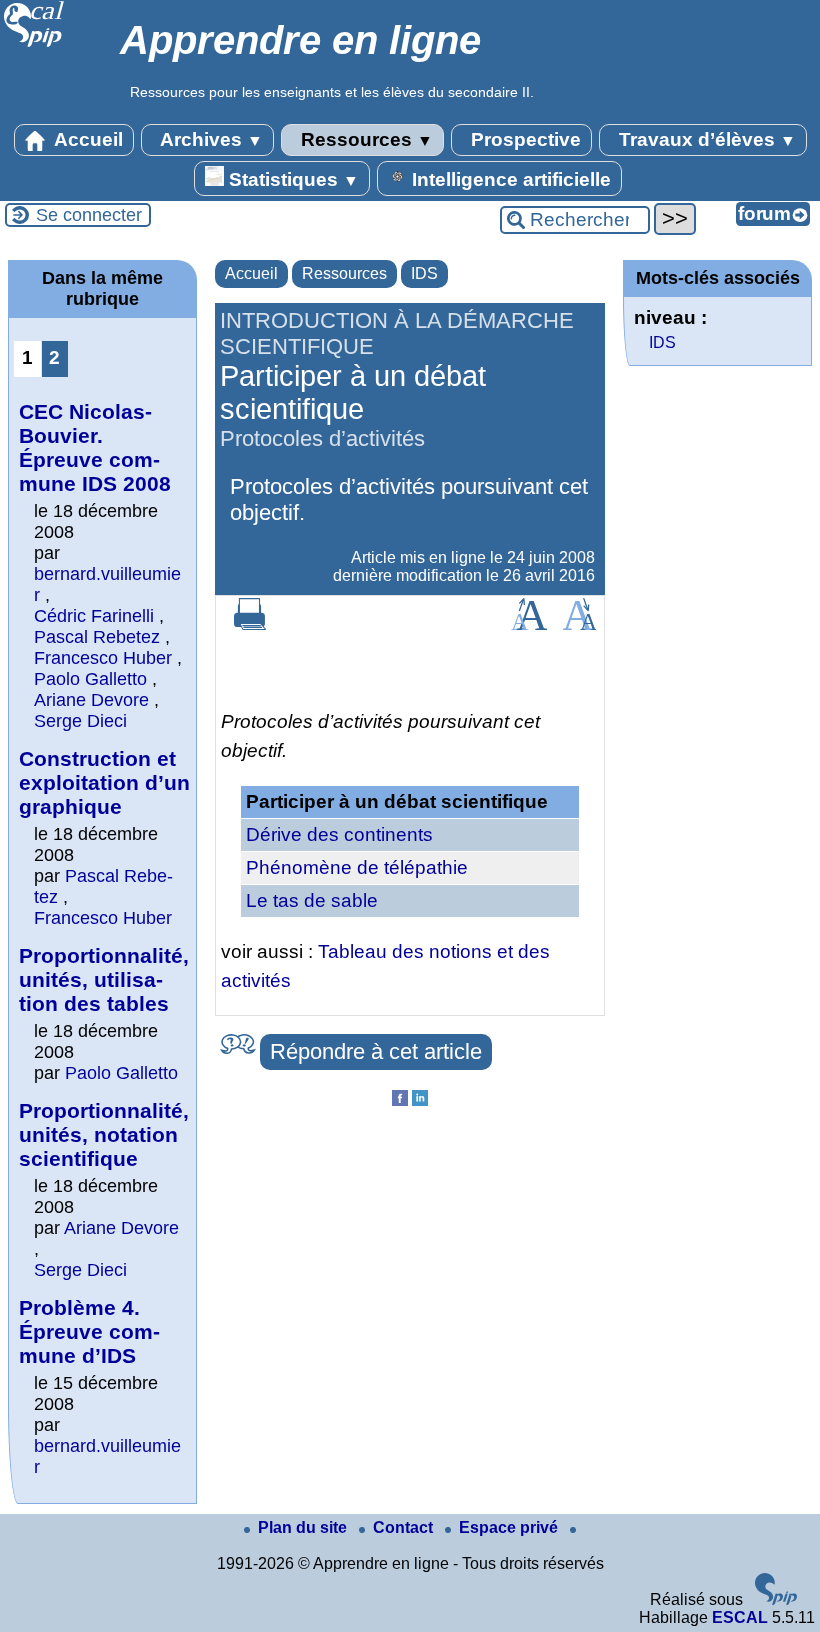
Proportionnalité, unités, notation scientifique (104, 1134)
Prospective (523, 139)
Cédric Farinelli (94, 616)
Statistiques (291, 179)
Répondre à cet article (376, 1051)
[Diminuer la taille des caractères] (579, 624)
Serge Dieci (80, 721)
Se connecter (89, 215)
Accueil (86, 139)
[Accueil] (34, 44)
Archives (209, 139)
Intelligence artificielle (509, 179)
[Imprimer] (250, 624)
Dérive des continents (339, 834)
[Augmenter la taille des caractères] (529, 624)
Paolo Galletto (90, 679)
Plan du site (304, 1527)
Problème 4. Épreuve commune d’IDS (89, 1331)
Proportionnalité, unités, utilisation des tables (104, 979)
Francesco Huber (103, 658)
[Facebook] (400, 1100)
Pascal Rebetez (97, 637)
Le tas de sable (312, 900)
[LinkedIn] (420, 1100)
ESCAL (740, 1617)
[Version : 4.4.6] (776, 1599)
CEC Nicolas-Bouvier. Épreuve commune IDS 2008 (95, 447)
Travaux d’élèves (705, 139)
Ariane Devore (91, 700)
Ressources (364, 139)
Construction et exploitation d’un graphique (104, 782)
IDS (424, 273)
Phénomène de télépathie (357, 867)
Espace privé (510, 1527)
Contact (405, 1527)
